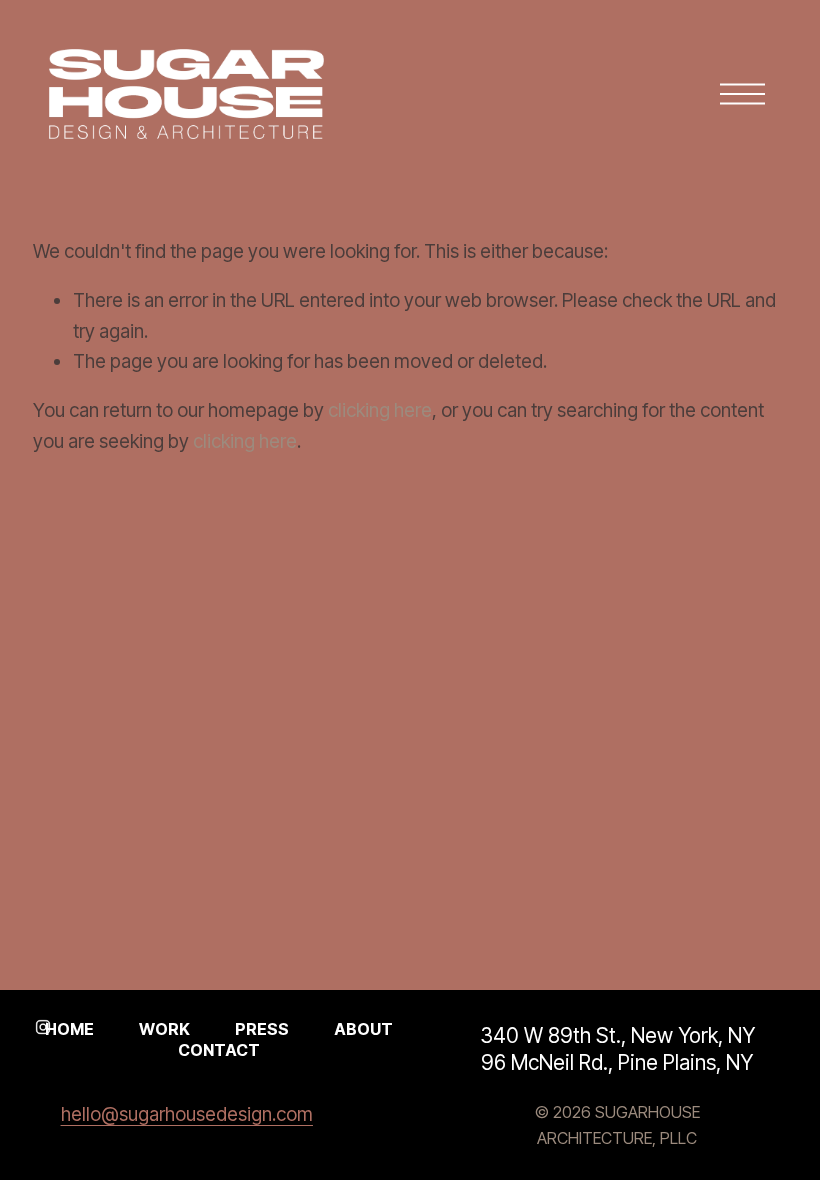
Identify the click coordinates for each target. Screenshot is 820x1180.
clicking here (380, 410)
